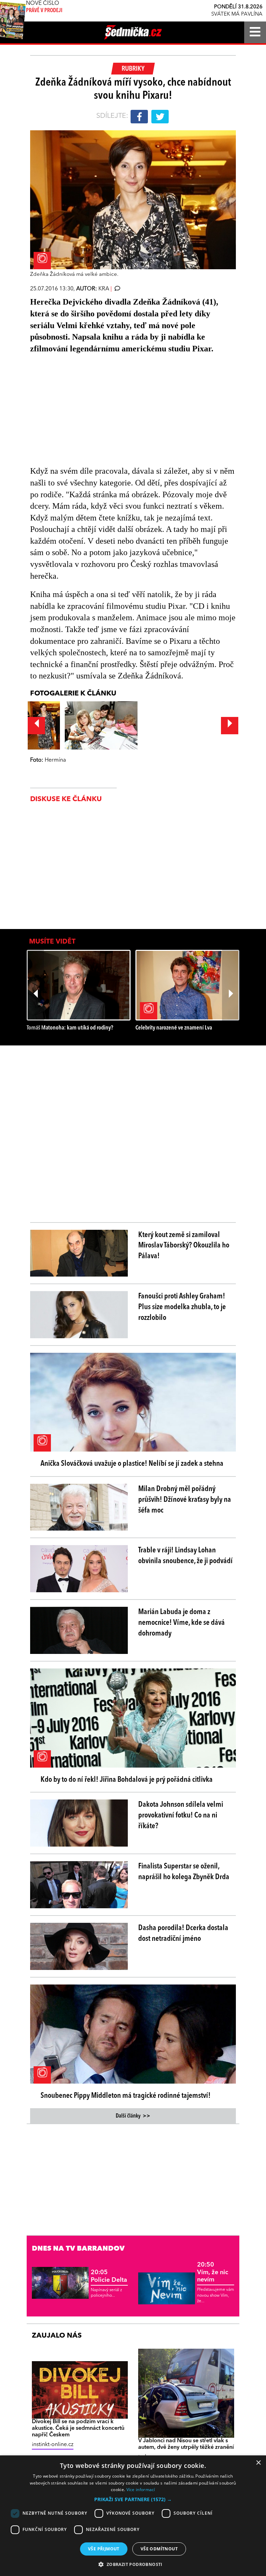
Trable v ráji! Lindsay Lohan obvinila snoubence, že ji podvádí (185, 1556)
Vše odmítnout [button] (159, 2549)
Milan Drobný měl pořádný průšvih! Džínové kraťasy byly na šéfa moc (185, 1500)
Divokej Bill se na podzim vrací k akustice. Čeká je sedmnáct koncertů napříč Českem (78, 2428)
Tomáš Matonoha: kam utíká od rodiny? (70, 1028)
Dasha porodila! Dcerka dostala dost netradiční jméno (183, 1933)
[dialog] (133, 2516)
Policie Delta (109, 2276)
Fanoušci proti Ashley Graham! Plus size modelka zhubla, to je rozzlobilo (182, 1307)
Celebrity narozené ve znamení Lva (174, 1028)
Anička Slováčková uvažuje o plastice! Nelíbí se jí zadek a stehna (132, 1464)
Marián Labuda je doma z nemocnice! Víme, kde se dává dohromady (181, 1623)
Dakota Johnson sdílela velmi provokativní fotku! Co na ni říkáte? (181, 1815)
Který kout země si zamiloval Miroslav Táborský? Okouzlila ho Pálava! (184, 1246)
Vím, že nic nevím (213, 2272)
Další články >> (133, 2116)
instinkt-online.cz (53, 2445)
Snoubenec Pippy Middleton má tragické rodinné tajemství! (126, 2096)
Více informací (141, 2490)
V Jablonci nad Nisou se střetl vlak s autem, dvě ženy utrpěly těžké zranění (186, 2444)
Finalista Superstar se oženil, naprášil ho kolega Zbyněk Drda (184, 1872)
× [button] (258, 2463)
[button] (133, 2499)
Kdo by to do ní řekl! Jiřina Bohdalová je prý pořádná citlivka (127, 1780)
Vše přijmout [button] (104, 2549)
